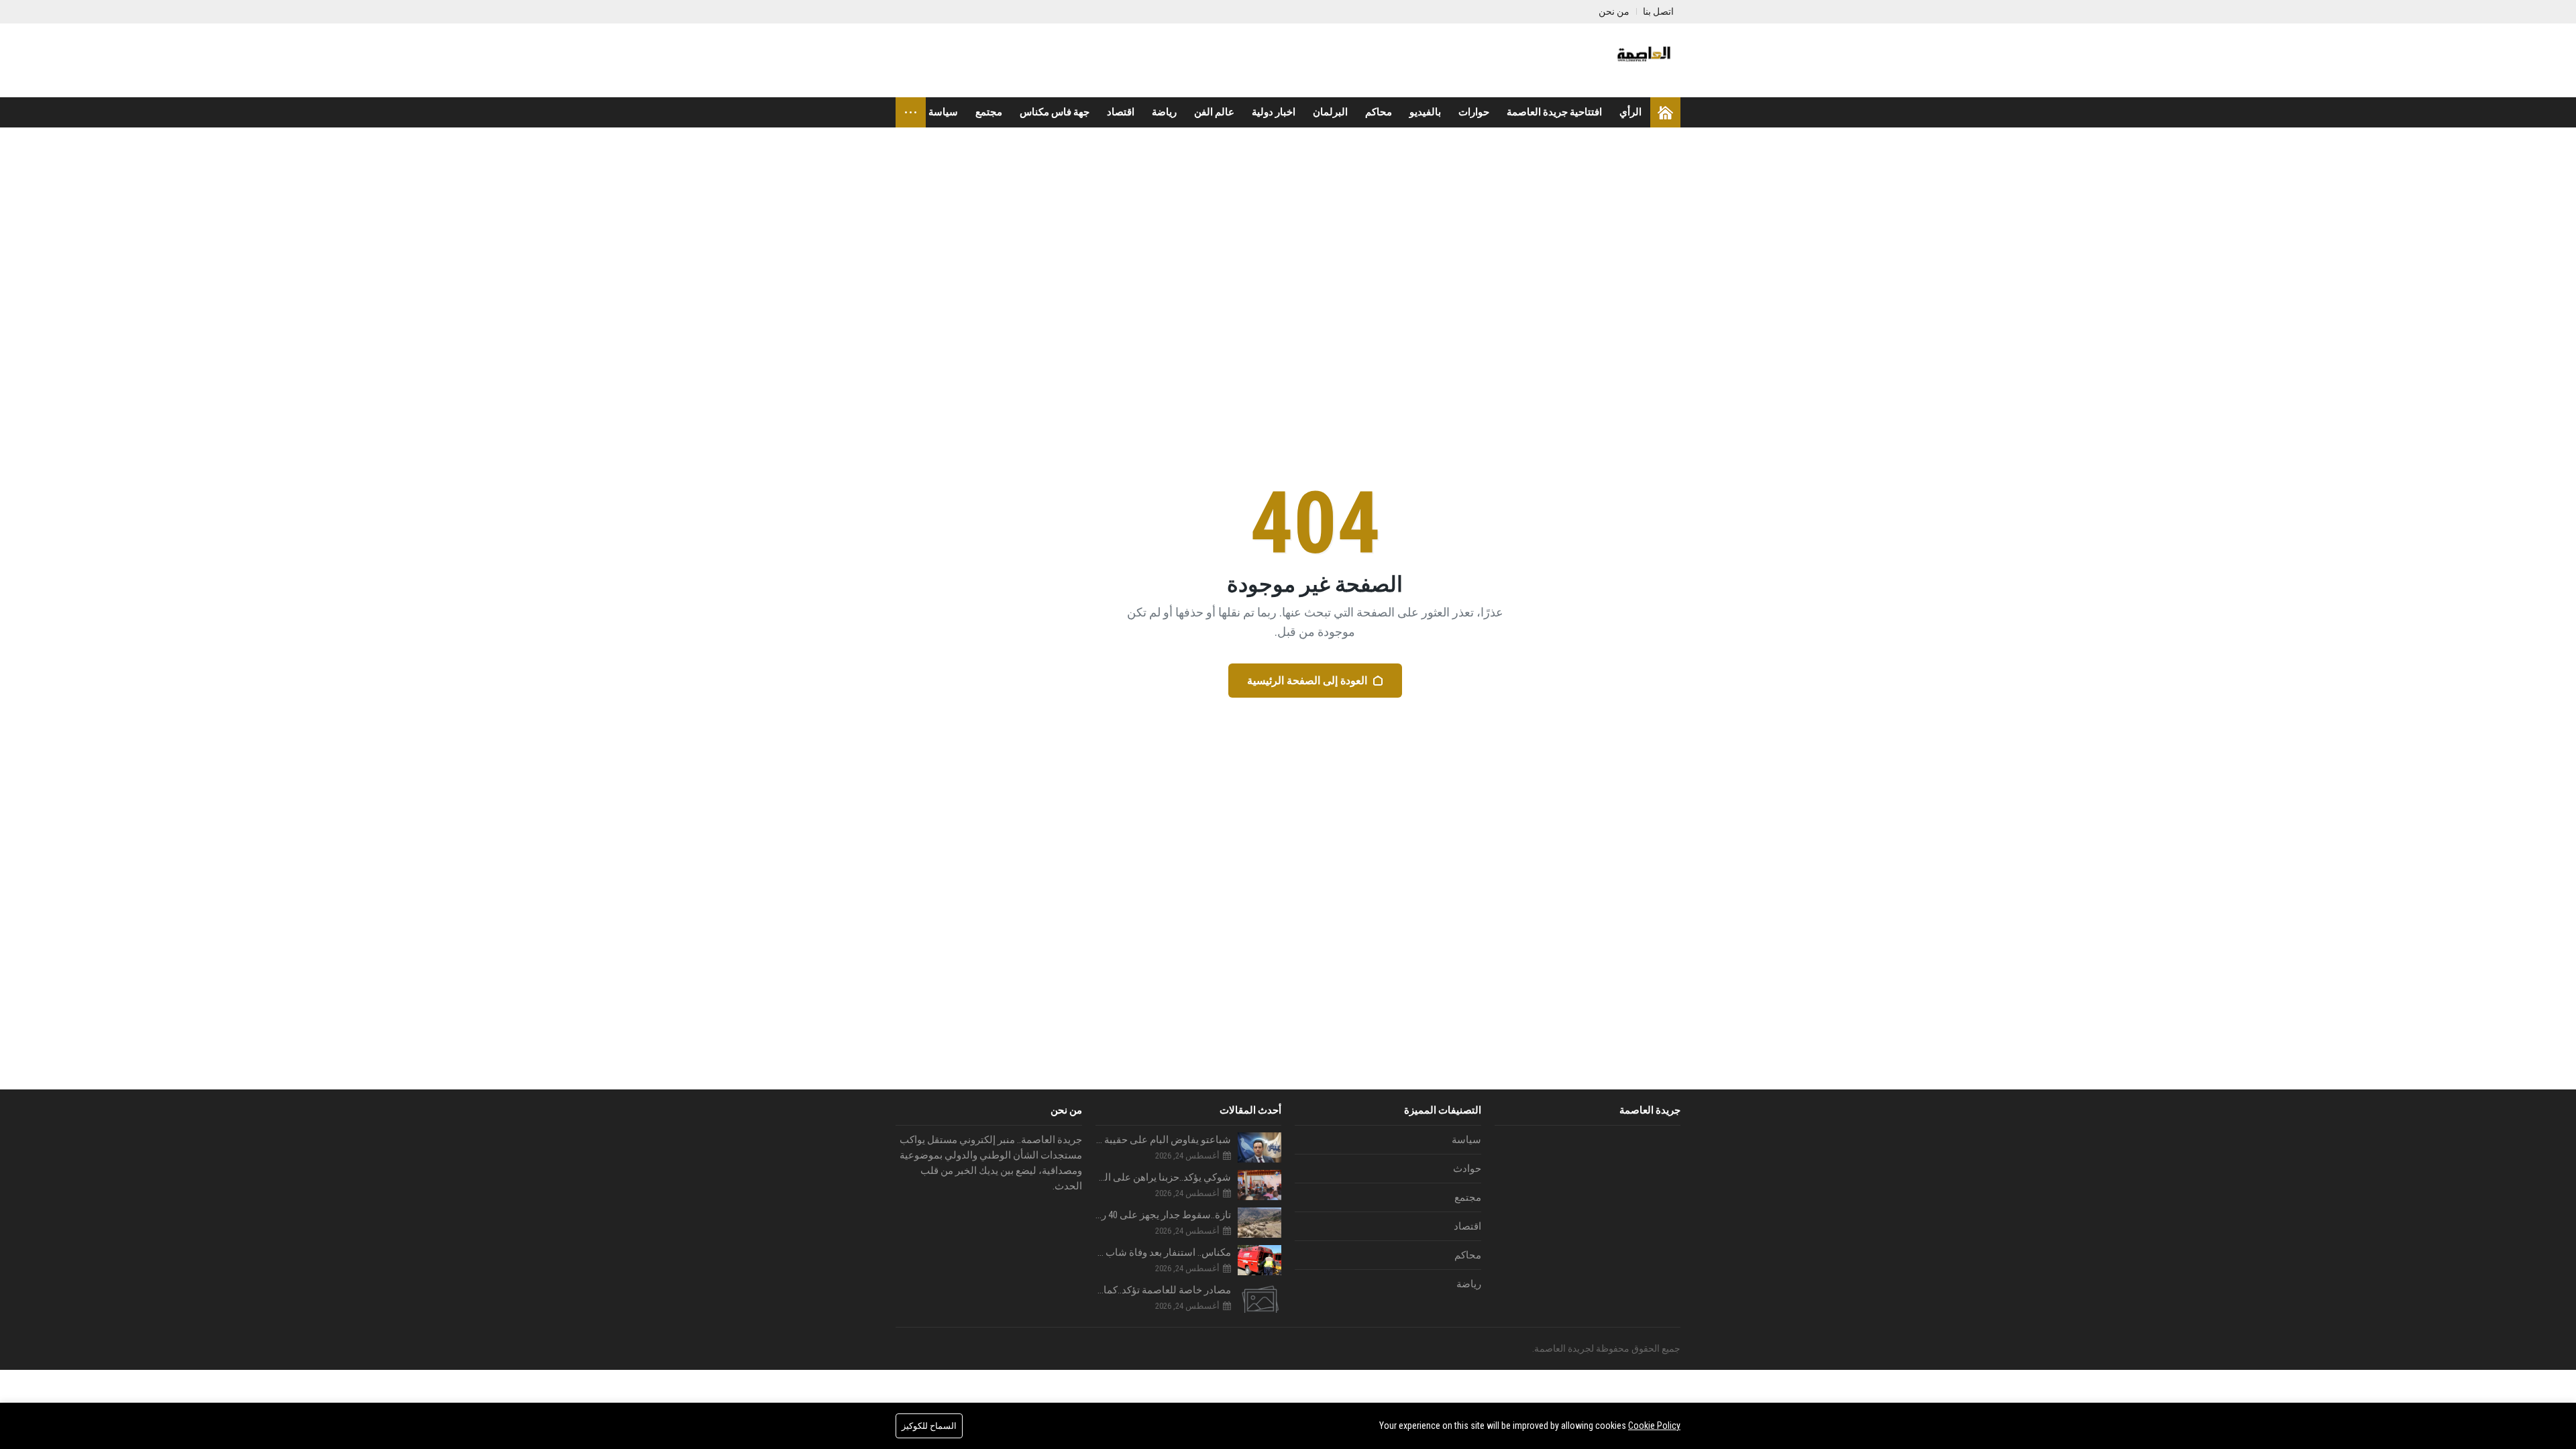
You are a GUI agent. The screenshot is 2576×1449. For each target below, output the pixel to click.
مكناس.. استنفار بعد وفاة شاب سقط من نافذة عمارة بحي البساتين (1164, 1252)
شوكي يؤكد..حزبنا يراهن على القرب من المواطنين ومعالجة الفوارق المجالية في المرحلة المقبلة (1164, 1177)
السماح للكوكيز (929, 1426)
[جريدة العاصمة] (1642, 60)
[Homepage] (1665, 112)
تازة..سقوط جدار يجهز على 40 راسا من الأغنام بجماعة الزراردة (1164, 1215)
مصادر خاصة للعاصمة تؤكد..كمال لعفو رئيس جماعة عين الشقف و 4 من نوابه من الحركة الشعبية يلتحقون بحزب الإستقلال (1164, 1290)
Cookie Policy (1654, 1426)
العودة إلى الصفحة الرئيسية (1307, 681)
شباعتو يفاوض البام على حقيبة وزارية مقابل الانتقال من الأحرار (1164, 1140)
